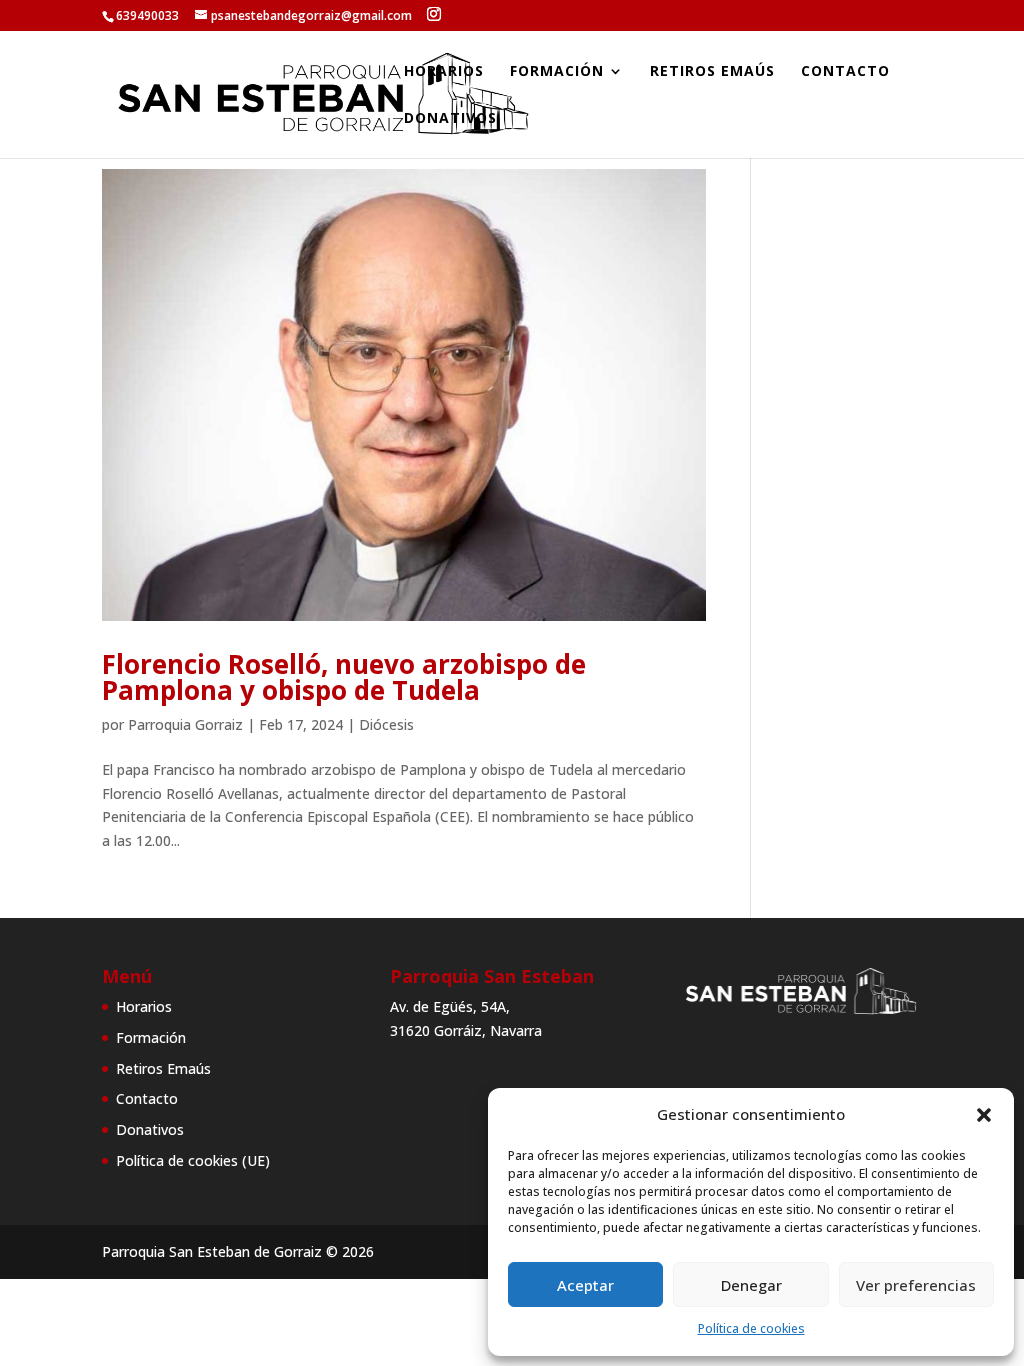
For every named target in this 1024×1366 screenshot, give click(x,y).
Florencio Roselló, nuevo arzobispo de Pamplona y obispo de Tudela (344, 677)
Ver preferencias (916, 1285)
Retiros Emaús (712, 72)
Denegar (751, 1285)
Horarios (444, 72)
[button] (984, 1115)
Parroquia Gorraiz (185, 724)
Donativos (450, 119)
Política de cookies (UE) (193, 1160)
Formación (557, 72)
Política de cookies (751, 1328)
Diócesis (386, 724)
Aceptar (585, 1285)
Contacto (845, 72)
